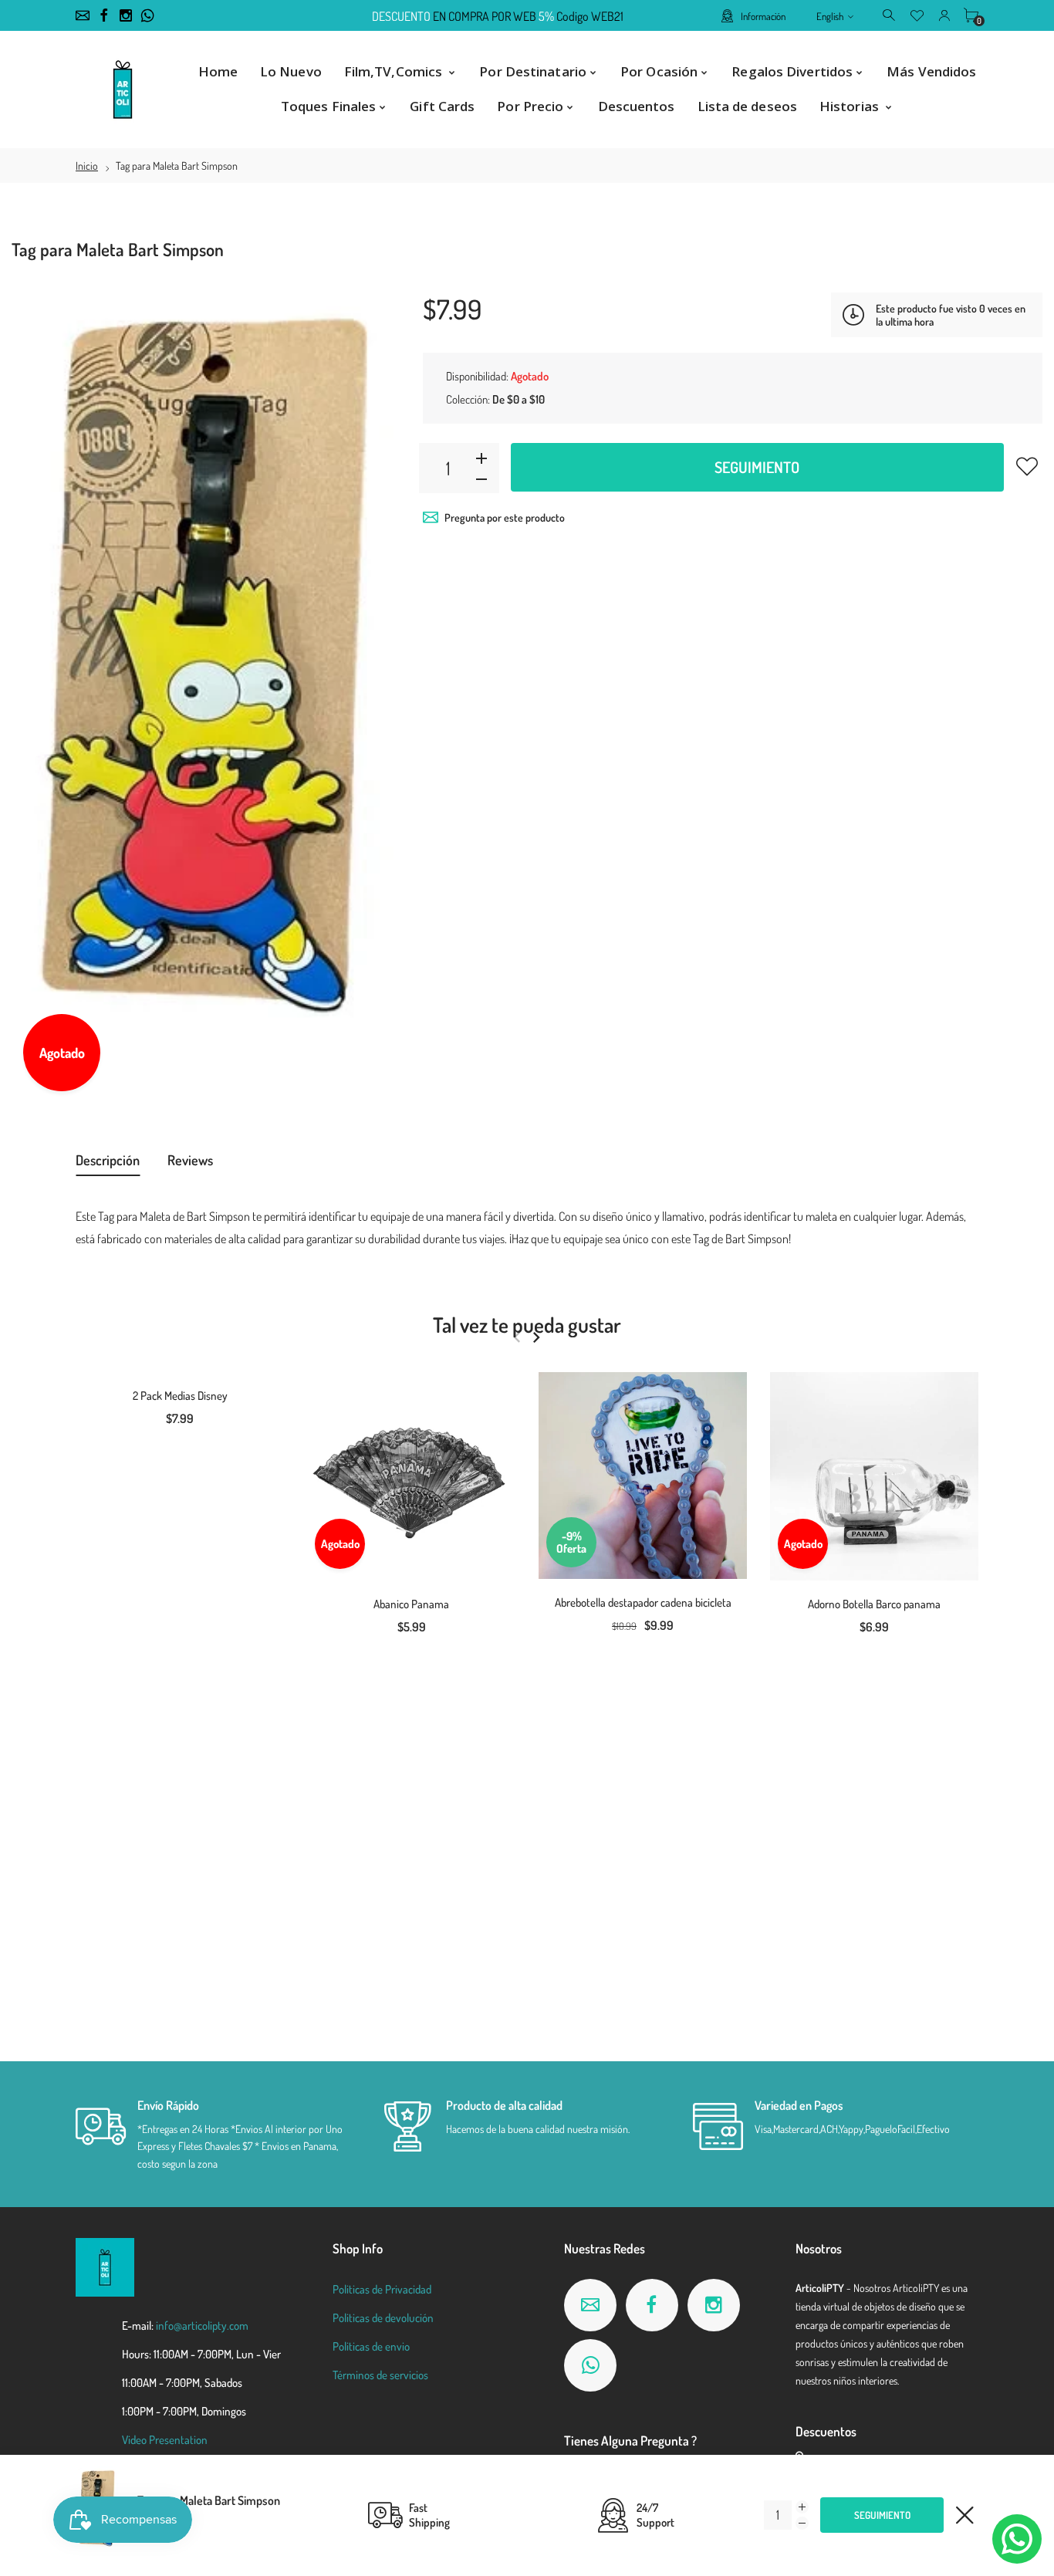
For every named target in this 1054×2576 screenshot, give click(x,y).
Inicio (87, 166)
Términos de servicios (380, 2375)
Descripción (108, 1160)
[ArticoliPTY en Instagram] (126, 15)
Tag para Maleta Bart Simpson (209, 2500)
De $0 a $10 (519, 399)
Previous (517, 1337)
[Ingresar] (944, 15)
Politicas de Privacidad (382, 2289)
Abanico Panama (411, 1604)
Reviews (190, 1160)
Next (536, 1337)
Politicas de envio (371, 2346)
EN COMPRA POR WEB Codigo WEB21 (498, 16)
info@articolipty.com (202, 2326)
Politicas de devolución (383, 2318)
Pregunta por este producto (505, 517)
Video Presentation (165, 2440)
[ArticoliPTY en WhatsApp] (147, 15)
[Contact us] (1017, 2539)
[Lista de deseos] (917, 15)
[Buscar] (890, 15)
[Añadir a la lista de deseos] (1027, 466)
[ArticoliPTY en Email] (83, 15)
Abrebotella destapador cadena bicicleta (643, 1602)
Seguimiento (757, 467)
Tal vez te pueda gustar (527, 1324)
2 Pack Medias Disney (180, 1396)
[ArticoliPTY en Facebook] (104, 15)
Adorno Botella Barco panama (874, 1604)
